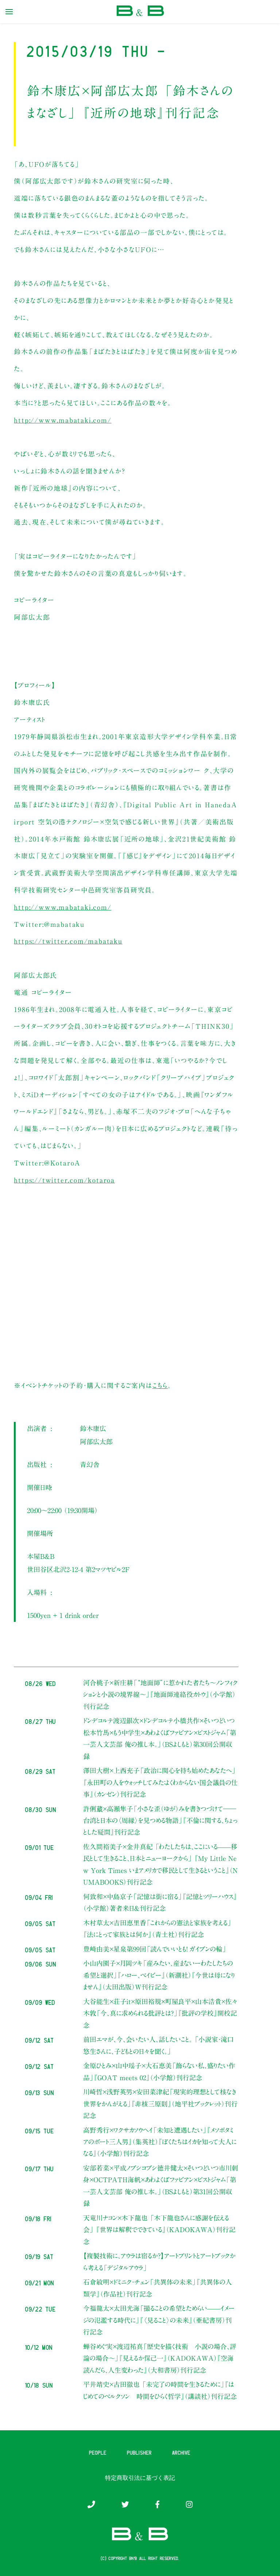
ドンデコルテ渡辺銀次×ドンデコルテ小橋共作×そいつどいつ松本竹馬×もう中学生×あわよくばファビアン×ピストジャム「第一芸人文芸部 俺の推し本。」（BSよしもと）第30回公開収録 (160, 1738)
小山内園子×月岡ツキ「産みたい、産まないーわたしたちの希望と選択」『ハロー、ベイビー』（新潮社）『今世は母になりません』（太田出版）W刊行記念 (159, 1975)
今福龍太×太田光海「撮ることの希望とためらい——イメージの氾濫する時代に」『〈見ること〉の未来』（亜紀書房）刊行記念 (159, 2320)
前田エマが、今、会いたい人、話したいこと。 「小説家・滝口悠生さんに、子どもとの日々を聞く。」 (158, 2045)
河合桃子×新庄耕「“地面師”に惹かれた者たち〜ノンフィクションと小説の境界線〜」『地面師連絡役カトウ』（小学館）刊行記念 (160, 1695)
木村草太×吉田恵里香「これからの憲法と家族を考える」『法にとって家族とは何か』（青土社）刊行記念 (157, 1929)
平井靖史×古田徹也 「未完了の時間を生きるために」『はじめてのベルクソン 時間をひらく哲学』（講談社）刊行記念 (160, 2390)
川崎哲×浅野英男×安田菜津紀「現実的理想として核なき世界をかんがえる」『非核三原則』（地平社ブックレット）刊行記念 (160, 2104)
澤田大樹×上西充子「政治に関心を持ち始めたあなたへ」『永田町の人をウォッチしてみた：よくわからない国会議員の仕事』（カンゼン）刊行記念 (160, 1782)
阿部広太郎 (96, 1442)
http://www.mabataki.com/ (63, 420)
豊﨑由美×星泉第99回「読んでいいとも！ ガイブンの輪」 (155, 1949)
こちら (160, 1385)
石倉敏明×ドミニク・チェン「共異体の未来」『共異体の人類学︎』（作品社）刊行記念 (157, 2288)
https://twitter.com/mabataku (68, 941)
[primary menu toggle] (9, 12)
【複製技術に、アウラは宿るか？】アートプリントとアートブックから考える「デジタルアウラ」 (159, 2262)
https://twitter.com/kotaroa (64, 1180)
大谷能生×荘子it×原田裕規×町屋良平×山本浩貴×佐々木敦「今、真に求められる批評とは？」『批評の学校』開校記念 (160, 2013)
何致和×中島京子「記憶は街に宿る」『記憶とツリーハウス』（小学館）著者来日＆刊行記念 (160, 1902)
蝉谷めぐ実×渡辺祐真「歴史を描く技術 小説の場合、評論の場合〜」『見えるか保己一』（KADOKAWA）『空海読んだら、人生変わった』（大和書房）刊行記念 (160, 2358)
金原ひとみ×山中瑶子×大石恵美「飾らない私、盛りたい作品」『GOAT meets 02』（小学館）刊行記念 (159, 2071)
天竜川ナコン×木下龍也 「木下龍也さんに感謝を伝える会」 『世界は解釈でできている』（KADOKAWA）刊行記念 (159, 2230)
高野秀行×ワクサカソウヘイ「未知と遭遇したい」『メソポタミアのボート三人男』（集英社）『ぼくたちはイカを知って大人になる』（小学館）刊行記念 (160, 2142)
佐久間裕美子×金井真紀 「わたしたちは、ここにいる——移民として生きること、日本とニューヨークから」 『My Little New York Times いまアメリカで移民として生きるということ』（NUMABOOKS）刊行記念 (160, 1864)
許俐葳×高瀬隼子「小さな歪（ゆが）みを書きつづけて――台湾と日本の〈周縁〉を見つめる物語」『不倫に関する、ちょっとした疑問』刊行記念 (160, 1821)
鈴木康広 (93, 1428)
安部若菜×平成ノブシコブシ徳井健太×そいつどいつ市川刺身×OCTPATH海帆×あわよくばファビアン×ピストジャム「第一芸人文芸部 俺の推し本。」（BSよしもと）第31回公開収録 (161, 2186)
